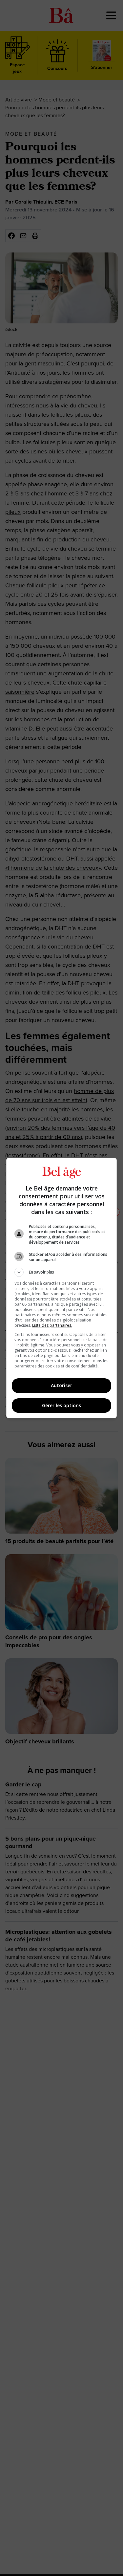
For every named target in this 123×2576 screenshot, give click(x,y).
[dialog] (62, 1288)
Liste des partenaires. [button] (52, 1325)
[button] (62, 1272)
